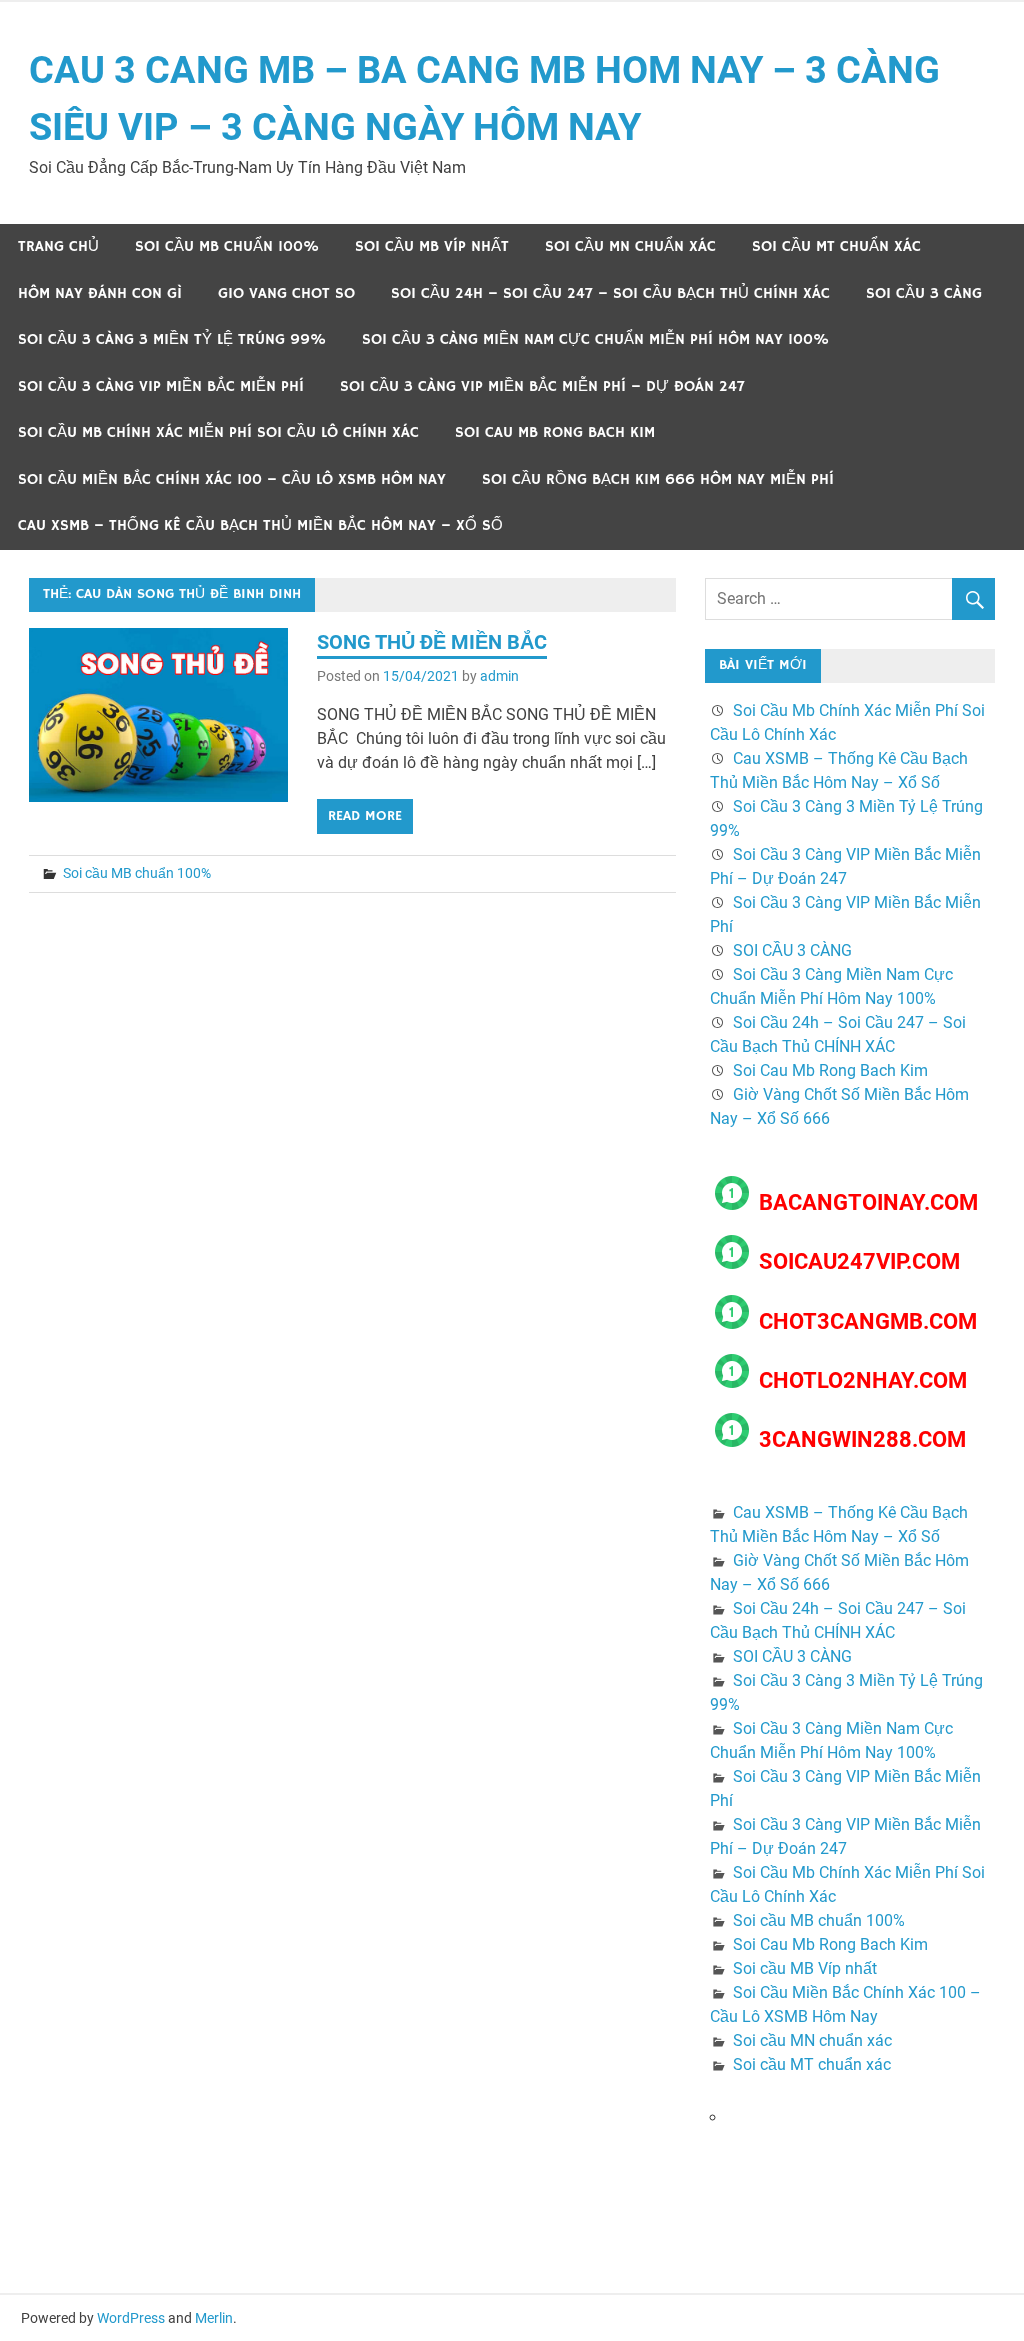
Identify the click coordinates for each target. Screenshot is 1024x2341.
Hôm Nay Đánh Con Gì (100, 293)
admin (499, 676)
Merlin (214, 2318)
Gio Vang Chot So (286, 293)
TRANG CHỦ (58, 246)
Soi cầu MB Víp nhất (432, 246)
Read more (365, 816)
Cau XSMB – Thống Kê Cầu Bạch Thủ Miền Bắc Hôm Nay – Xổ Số (260, 525)
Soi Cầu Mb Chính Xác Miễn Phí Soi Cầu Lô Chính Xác (218, 432)
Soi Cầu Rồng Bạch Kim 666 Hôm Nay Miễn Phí (658, 479)
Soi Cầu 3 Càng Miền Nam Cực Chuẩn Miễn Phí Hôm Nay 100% (595, 339)
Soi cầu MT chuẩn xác (836, 246)
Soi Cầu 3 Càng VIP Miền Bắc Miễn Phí (161, 386)
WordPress (131, 2318)
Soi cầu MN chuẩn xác (630, 246)
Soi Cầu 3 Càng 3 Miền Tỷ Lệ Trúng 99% (172, 339)
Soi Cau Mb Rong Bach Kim (555, 432)
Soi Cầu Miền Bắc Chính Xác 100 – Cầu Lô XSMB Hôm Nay (232, 479)
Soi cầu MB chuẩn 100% (227, 246)
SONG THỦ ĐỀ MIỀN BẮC (432, 642)
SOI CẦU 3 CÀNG (924, 293)
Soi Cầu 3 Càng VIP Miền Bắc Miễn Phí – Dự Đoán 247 (542, 386)
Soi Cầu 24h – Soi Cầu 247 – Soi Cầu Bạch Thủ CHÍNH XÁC (610, 293)
